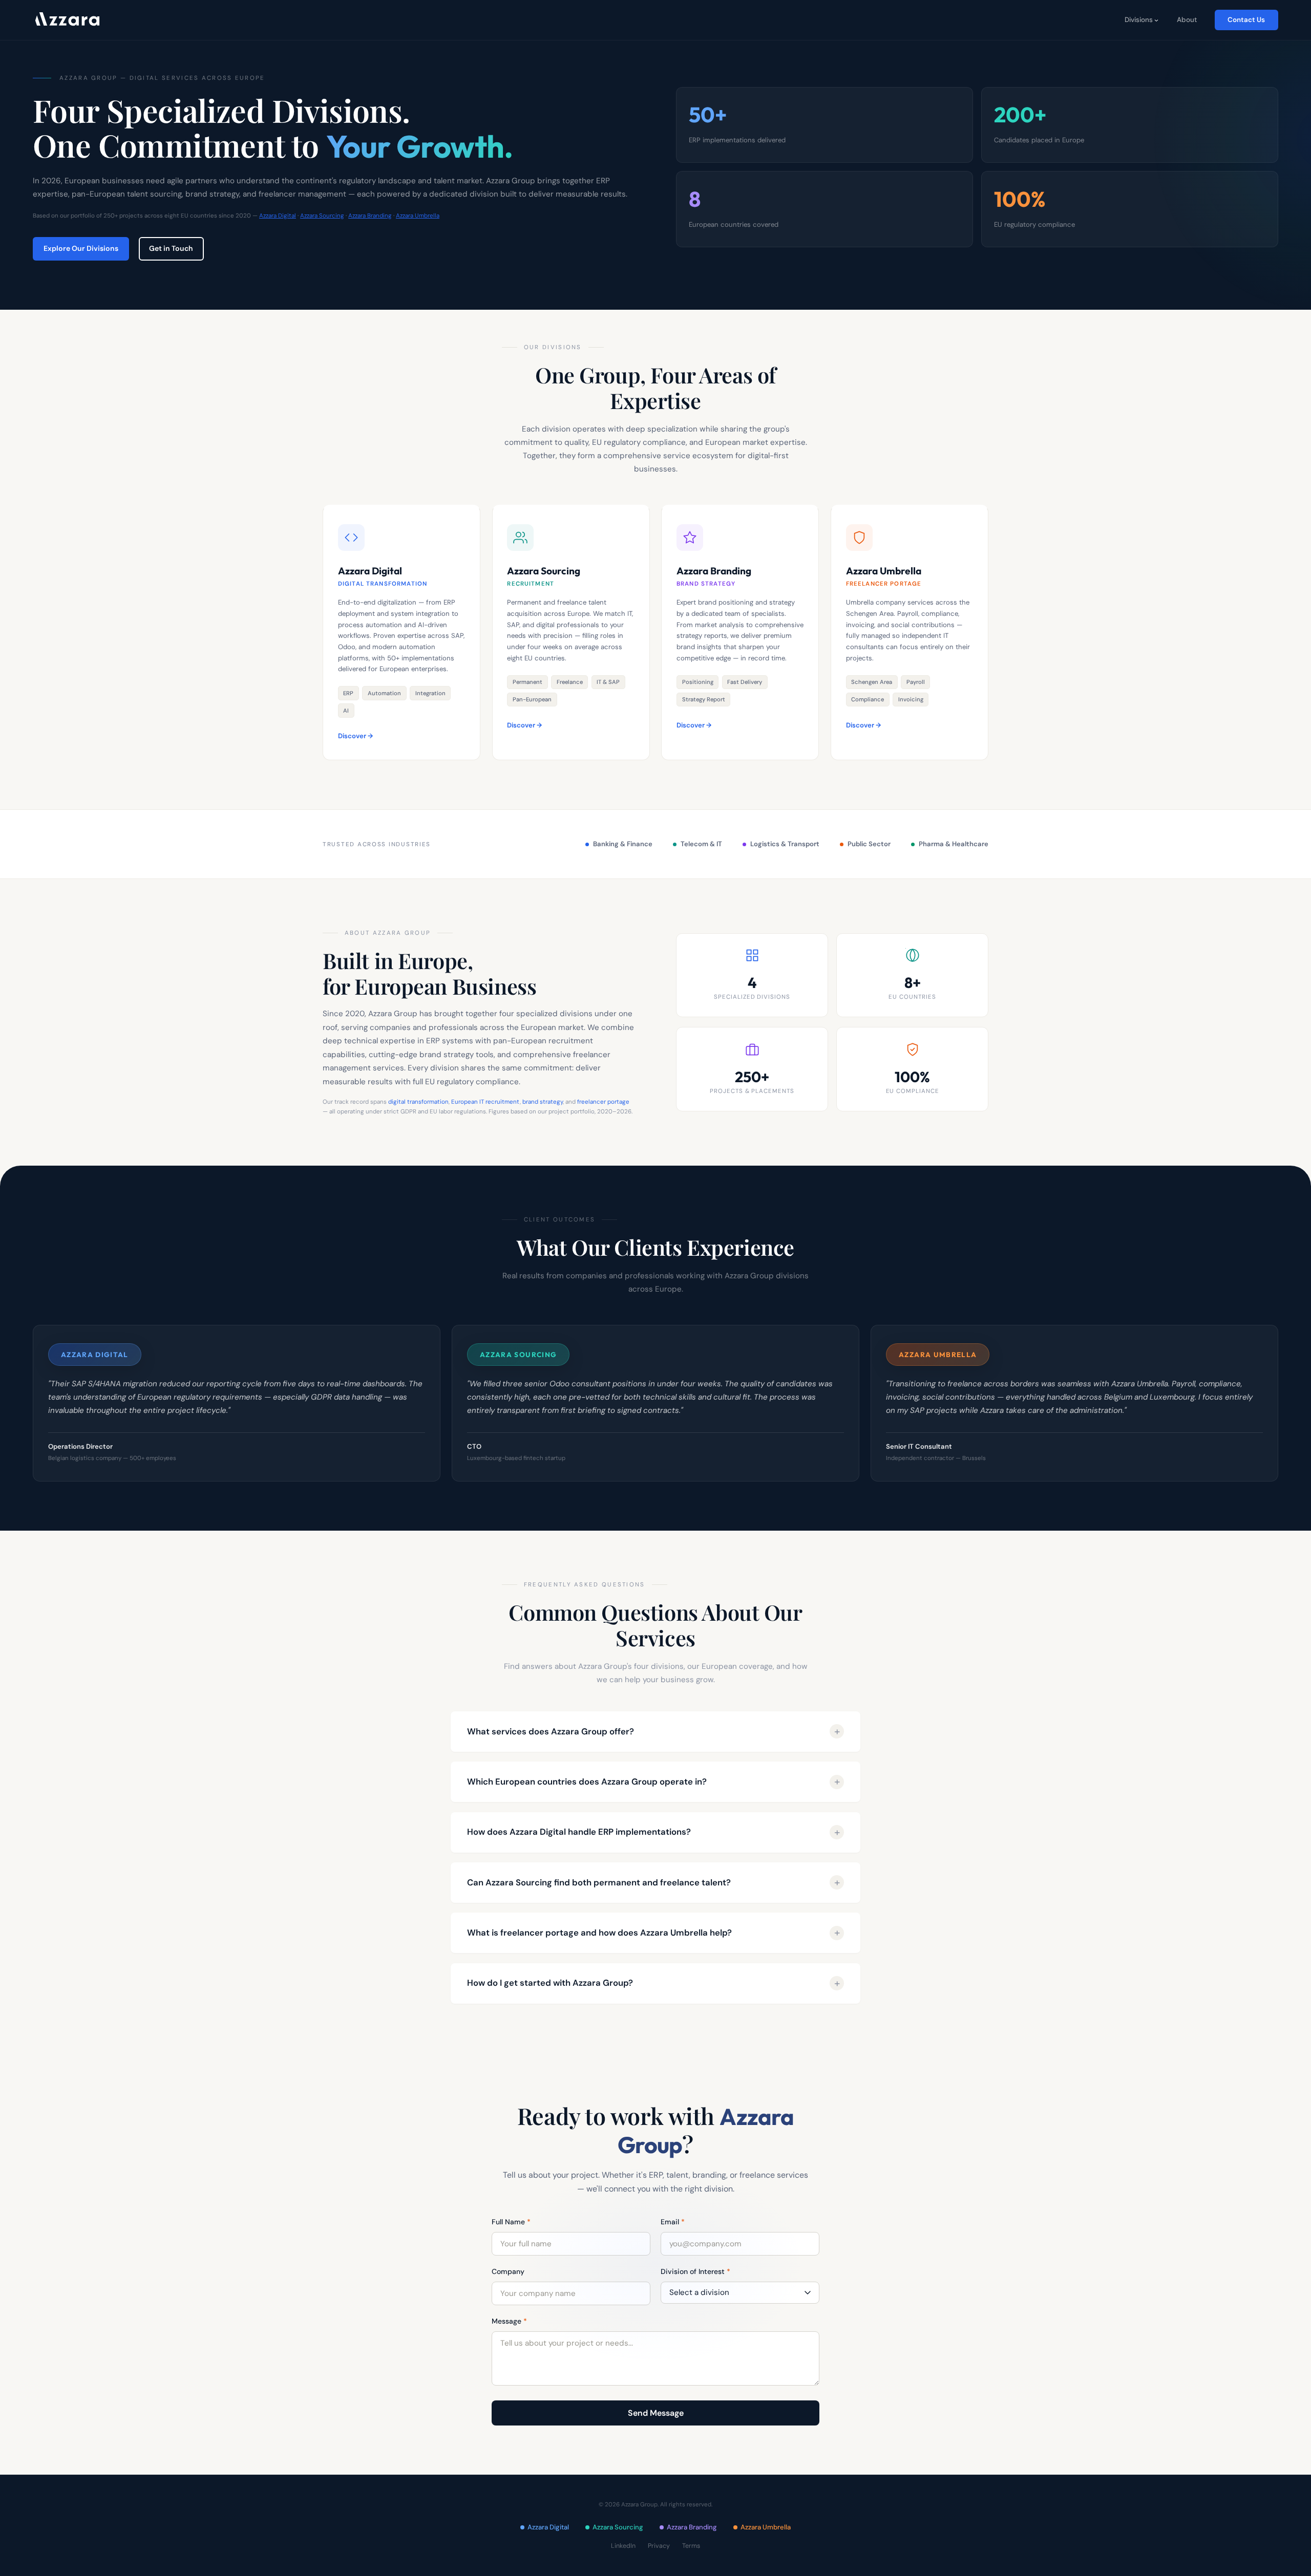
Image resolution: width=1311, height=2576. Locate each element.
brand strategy (543, 1102)
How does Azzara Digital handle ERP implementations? (579, 1832)
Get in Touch (171, 248)
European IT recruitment (485, 1102)
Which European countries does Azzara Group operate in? (587, 1781)
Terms (691, 2546)
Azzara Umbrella (418, 216)
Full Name (511, 2222)
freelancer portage (603, 1102)
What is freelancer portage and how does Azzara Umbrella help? (599, 1933)
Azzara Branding (370, 216)
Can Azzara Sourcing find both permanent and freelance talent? (599, 1882)
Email (673, 2222)
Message (509, 2321)
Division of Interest (695, 2271)
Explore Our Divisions (81, 248)
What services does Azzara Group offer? (551, 1731)
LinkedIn (623, 2546)
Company (508, 2271)
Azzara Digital (278, 216)
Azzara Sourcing (322, 216)
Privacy (659, 2546)
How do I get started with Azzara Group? (550, 1983)
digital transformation (418, 1102)
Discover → (355, 736)
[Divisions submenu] (1156, 20)
